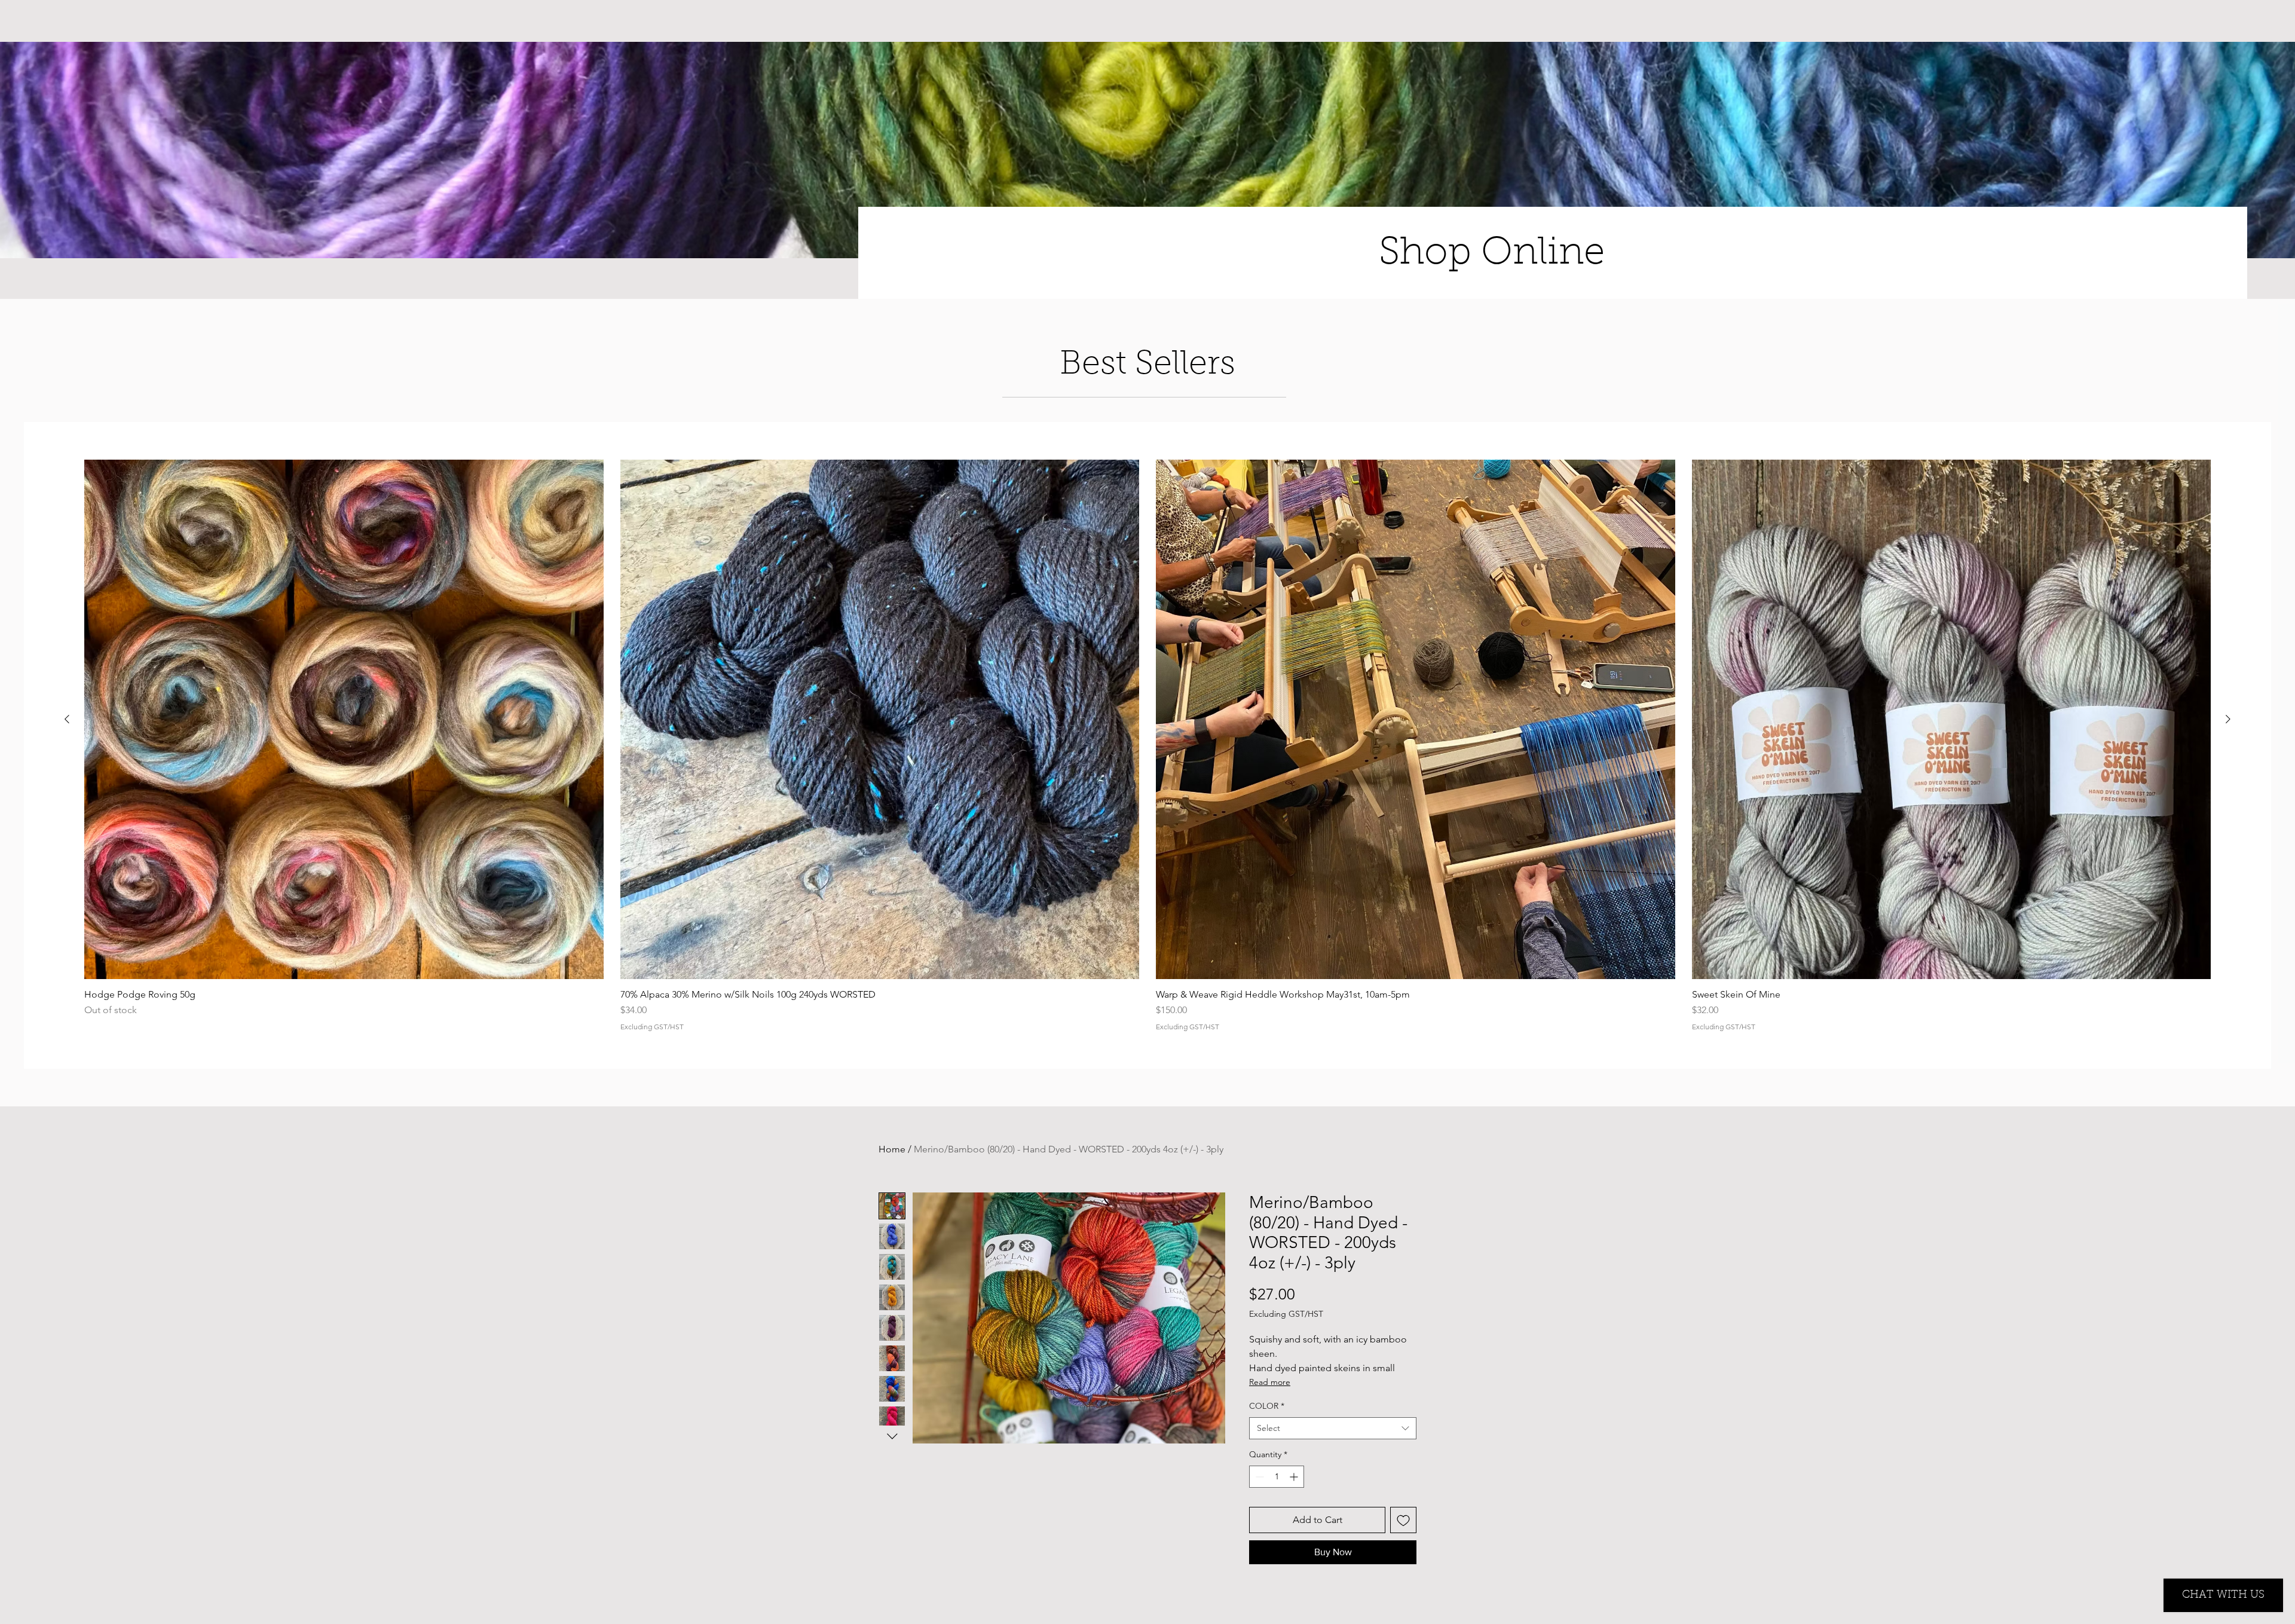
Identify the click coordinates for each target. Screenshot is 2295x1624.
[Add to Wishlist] (1403, 1520)
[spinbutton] (1277, 1477)
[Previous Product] (67, 719)
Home (892, 1149)
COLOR (1267, 1406)
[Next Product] (2228, 719)
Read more (1270, 1382)
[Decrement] (1258, 1477)
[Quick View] (344, 719)
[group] (1147, 745)
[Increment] (1295, 1477)
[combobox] (1333, 1429)
